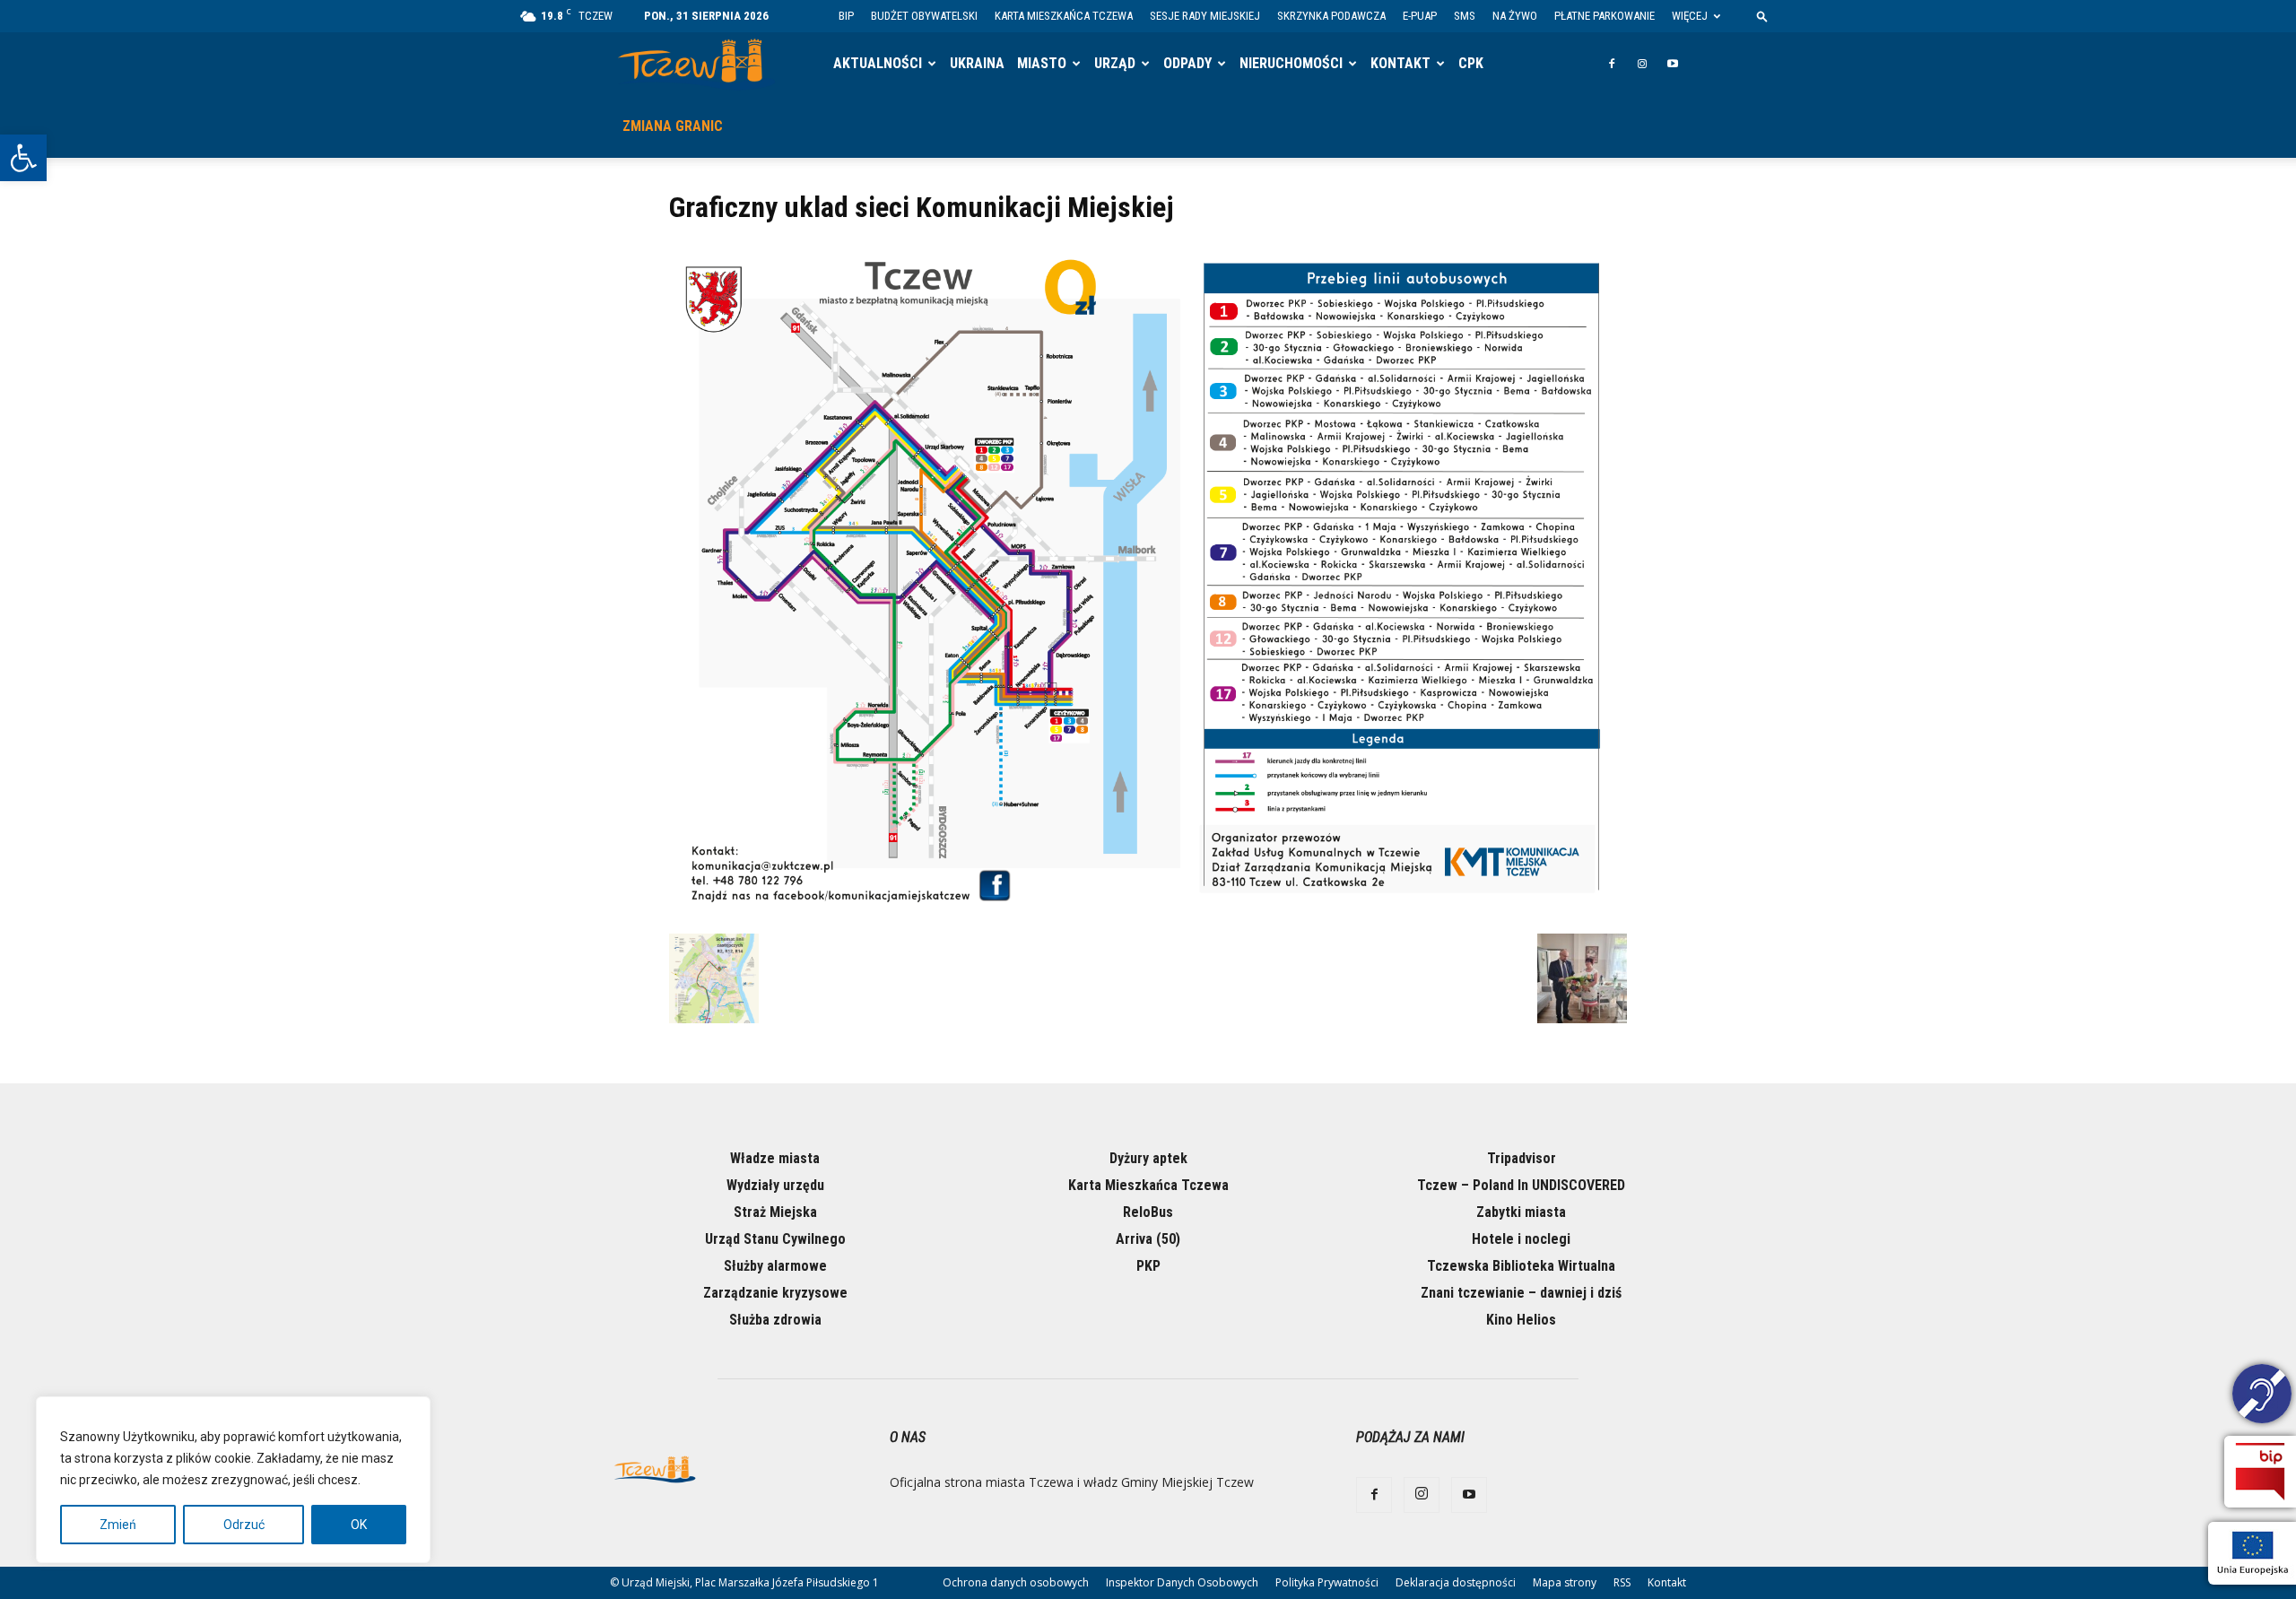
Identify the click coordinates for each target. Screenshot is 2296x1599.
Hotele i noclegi (1521, 1239)
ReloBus (1148, 1212)
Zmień (118, 1525)
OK (359, 1525)
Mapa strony (1565, 1582)
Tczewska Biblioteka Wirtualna (1521, 1266)
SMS (1465, 16)
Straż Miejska (775, 1212)
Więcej (1690, 16)
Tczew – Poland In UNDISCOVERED (1521, 1185)
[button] (23, 158)
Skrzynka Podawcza (1331, 16)
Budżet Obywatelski (924, 16)
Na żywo (1515, 16)
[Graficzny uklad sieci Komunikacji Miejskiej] (1148, 915)
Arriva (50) (1148, 1239)
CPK (1471, 63)
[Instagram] (1642, 64)
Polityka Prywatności (1327, 1582)
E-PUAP (1420, 16)
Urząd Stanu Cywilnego (775, 1239)
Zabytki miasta (1521, 1212)
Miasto (1042, 63)
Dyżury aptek (1148, 1158)
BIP (846, 16)
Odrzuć (244, 1525)
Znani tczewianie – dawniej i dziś (1521, 1293)
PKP (1148, 1266)
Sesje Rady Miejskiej (1205, 16)
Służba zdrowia (775, 1320)
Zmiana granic (673, 126)
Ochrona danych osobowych (1016, 1582)
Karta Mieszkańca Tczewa (1064, 16)
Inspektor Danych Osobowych (1182, 1582)
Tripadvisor (1522, 1158)
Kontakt (1400, 63)
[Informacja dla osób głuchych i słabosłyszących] (2262, 1396)
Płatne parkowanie (1605, 16)
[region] (233, 1480)
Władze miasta (775, 1158)
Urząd (1115, 63)
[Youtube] (1673, 64)
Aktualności (878, 63)
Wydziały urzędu (775, 1185)
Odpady (1187, 63)
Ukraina (977, 63)
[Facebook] (1612, 64)
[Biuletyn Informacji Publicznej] (2260, 1472)
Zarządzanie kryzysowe (775, 1293)
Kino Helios (1521, 1320)
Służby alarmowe (775, 1266)
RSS (1622, 1582)
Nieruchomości (1291, 63)
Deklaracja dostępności (1456, 1582)
